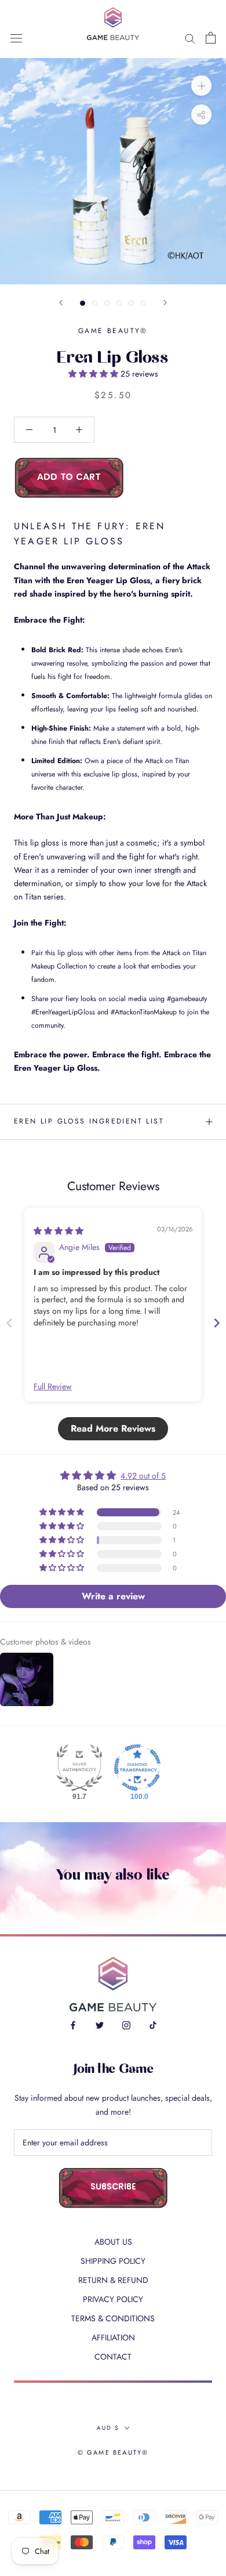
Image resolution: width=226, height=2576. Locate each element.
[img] (59, 1231)
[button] (94, 374)
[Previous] (61, 303)
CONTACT (113, 2357)
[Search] (190, 37)
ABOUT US (113, 2242)
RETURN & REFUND (113, 2280)
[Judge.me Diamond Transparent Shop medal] (137, 1768)
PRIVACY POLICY (113, 2299)
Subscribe (113, 2187)
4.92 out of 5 (143, 1476)
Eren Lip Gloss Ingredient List (89, 1121)
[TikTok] (153, 2024)
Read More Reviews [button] (113, 1428)
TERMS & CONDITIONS (113, 2318)
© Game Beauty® (113, 2452)
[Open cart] (211, 38)
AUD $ (108, 2428)
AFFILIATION (113, 2337)
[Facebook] (73, 2024)
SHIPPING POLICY (113, 2261)
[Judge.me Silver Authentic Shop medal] (79, 1768)
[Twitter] (100, 2024)
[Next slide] (217, 1323)
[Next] (165, 303)
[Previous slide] (9, 1323)
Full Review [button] (53, 1387)
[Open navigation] (16, 38)
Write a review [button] (113, 1596)
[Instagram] (126, 2024)
